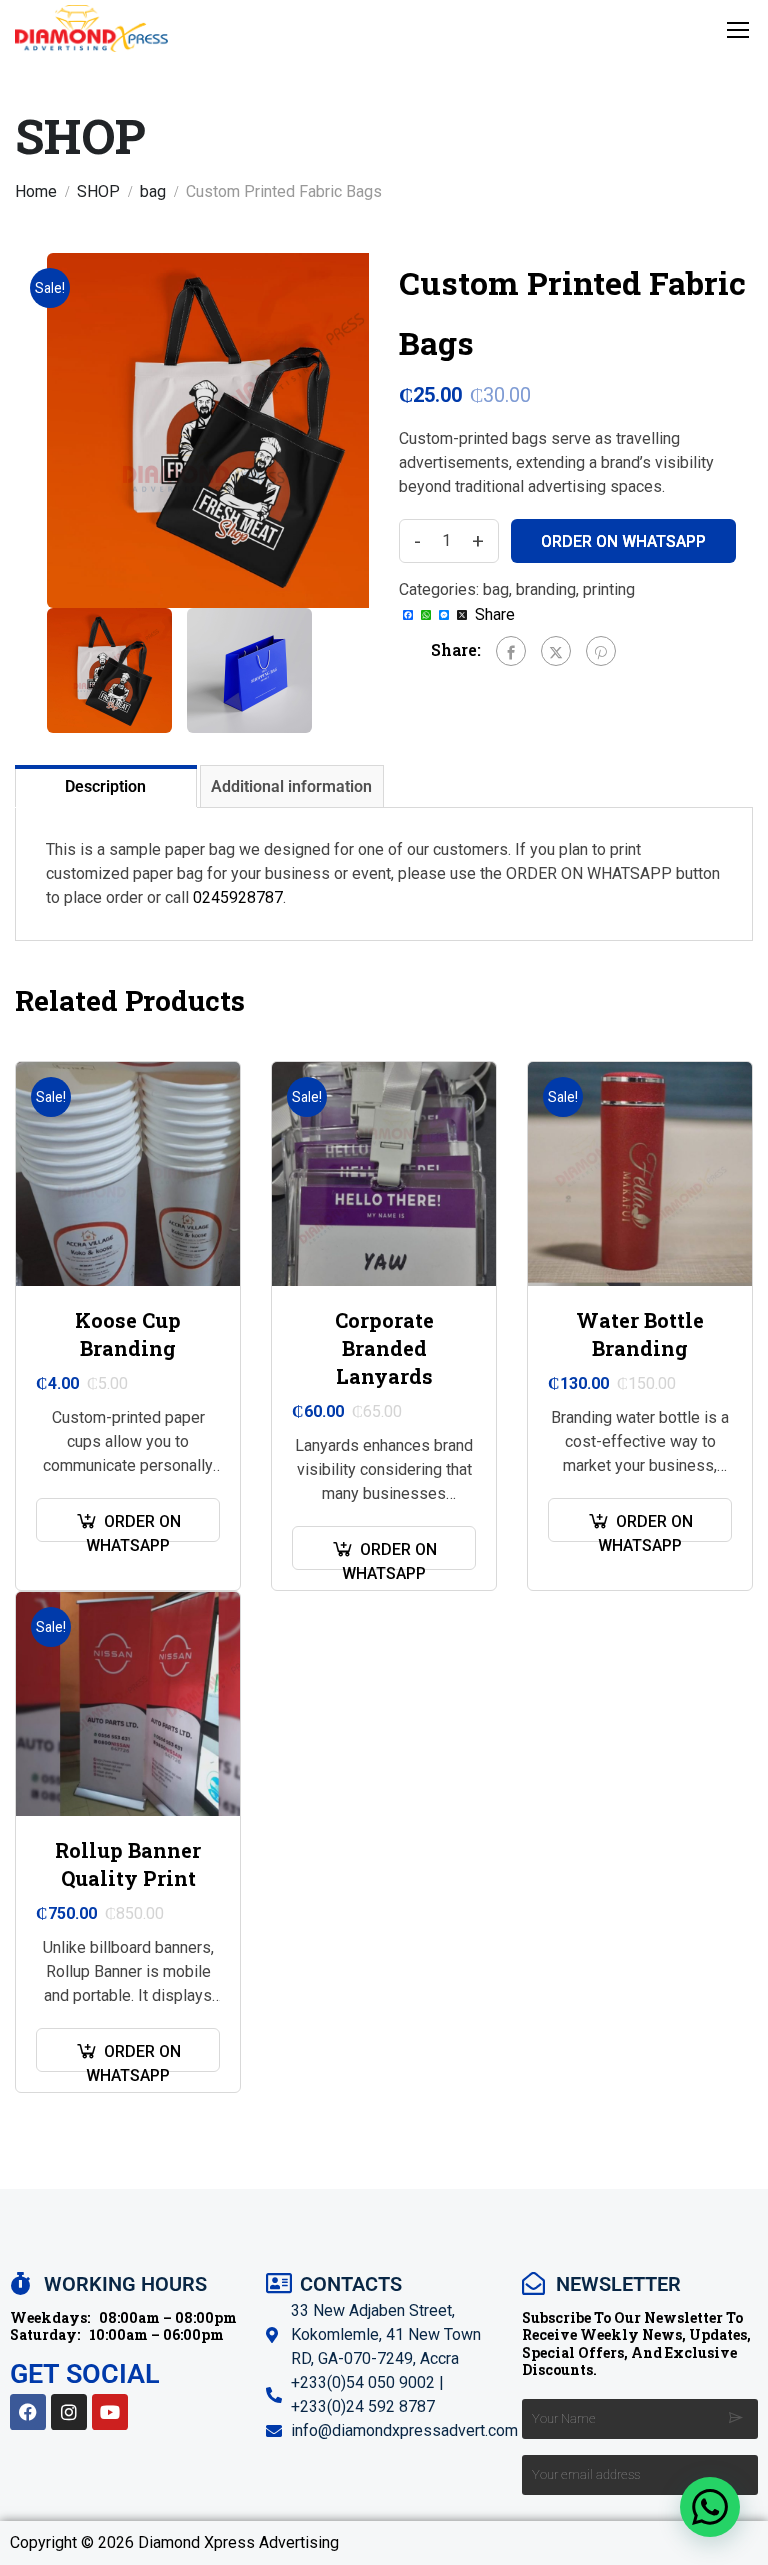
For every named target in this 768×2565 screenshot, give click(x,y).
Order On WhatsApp (623, 541)
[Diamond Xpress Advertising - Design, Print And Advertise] (91, 28)
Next (389, 430)
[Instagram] (69, 2412)
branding (546, 589)
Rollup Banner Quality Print (128, 1864)
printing (609, 589)
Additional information (291, 786)
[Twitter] (556, 651)
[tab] (107, 786)
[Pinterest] (601, 651)
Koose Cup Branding (128, 1334)
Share (495, 615)
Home (36, 191)
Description (105, 786)
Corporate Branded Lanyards (384, 1348)
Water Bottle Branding (640, 1334)
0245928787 (238, 897)
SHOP (98, 191)
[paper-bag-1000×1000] (224, 430)
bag (153, 191)
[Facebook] (511, 651)
